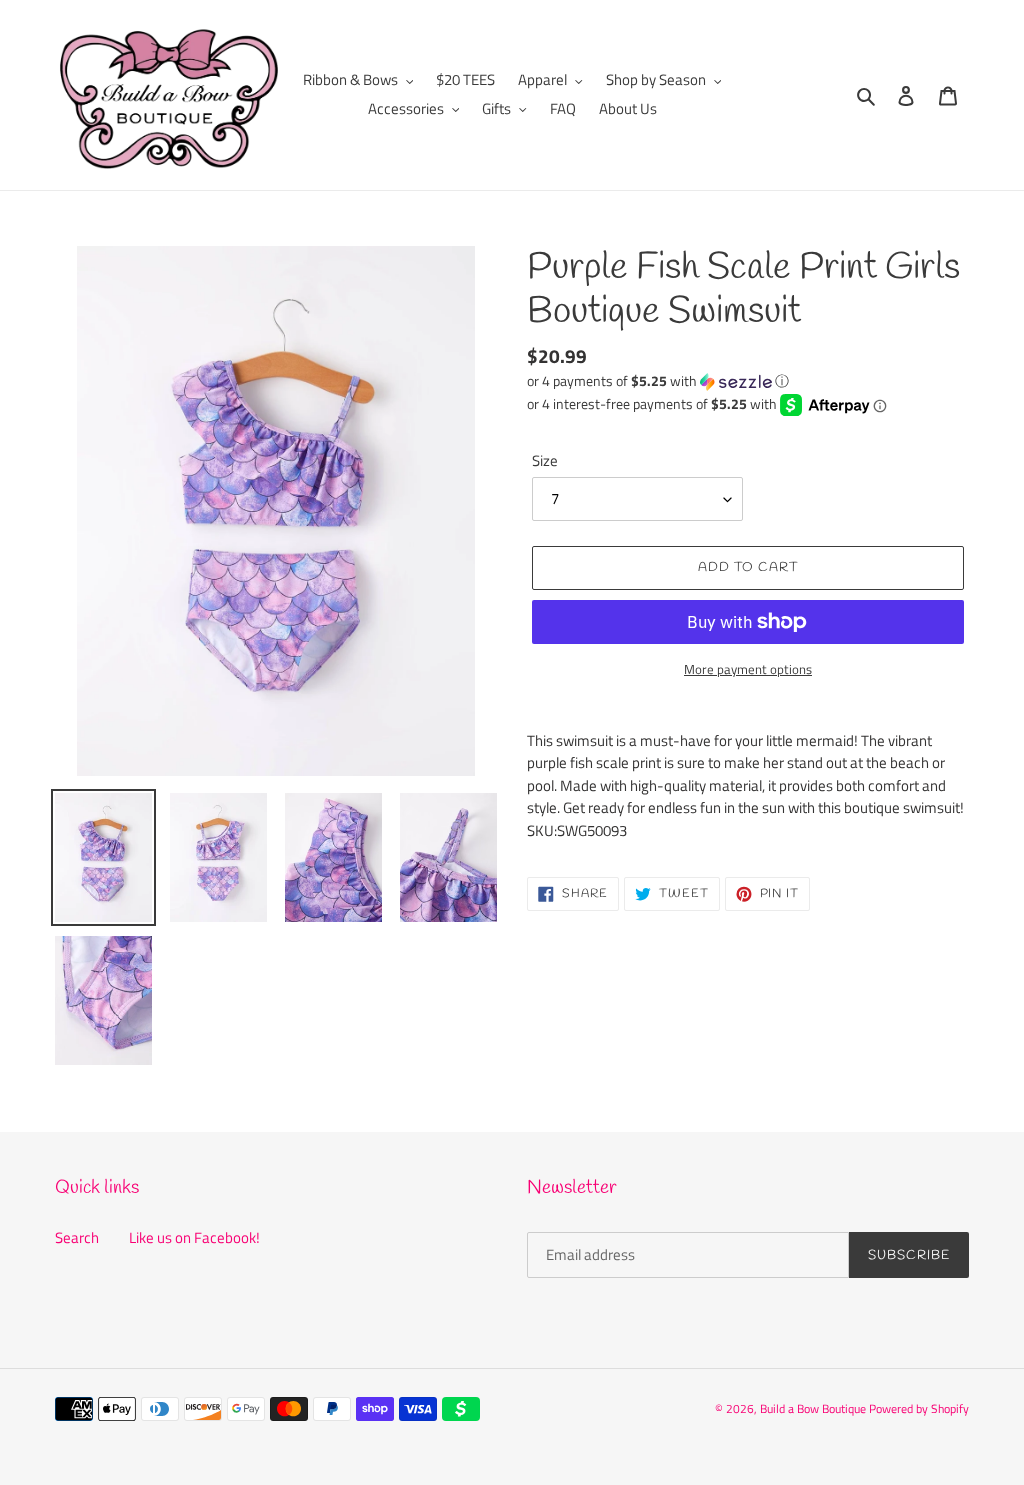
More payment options (748, 669)
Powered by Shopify (919, 1408)
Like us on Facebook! (194, 1237)
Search (77, 1237)
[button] (658, 380)
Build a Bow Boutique (813, 1408)
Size (545, 461)
